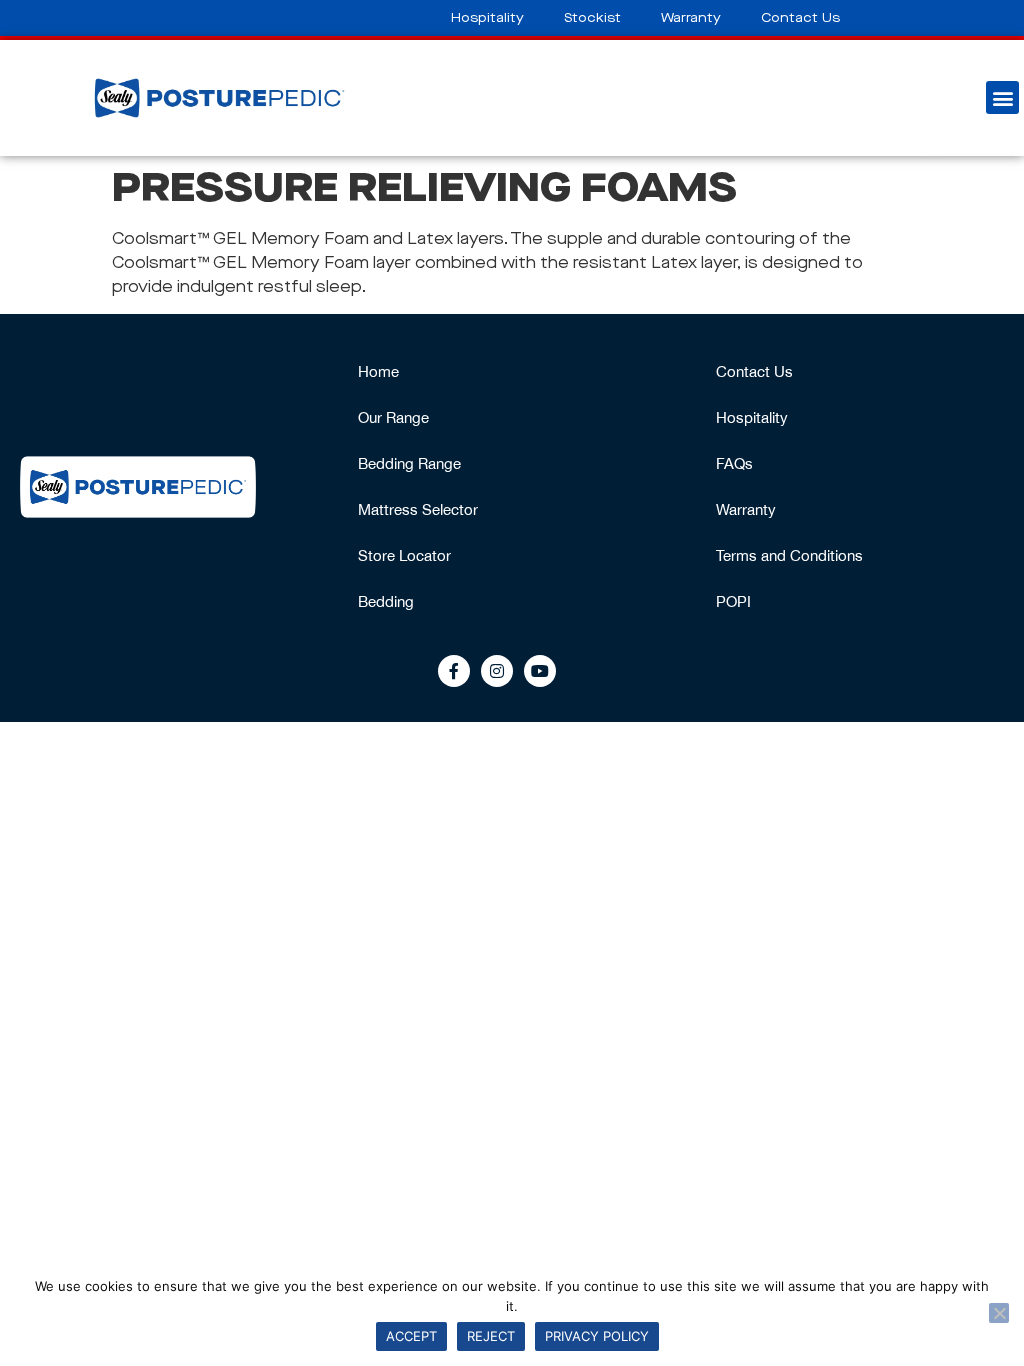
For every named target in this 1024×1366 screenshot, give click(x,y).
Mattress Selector (418, 509)
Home (378, 371)
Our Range (393, 417)
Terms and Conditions (789, 555)
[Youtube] (540, 671)
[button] (1002, 97)
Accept (411, 1336)
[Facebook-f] (454, 671)
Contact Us (800, 18)
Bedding (386, 601)
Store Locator (404, 555)
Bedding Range (409, 463)
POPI (733, 601)
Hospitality (487, 18)
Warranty (691, 18)
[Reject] (999, 1313)
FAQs (734, 463)
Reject (491, 1336)
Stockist (592, 18)
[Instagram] (497, 671)
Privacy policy (597, 1336)
